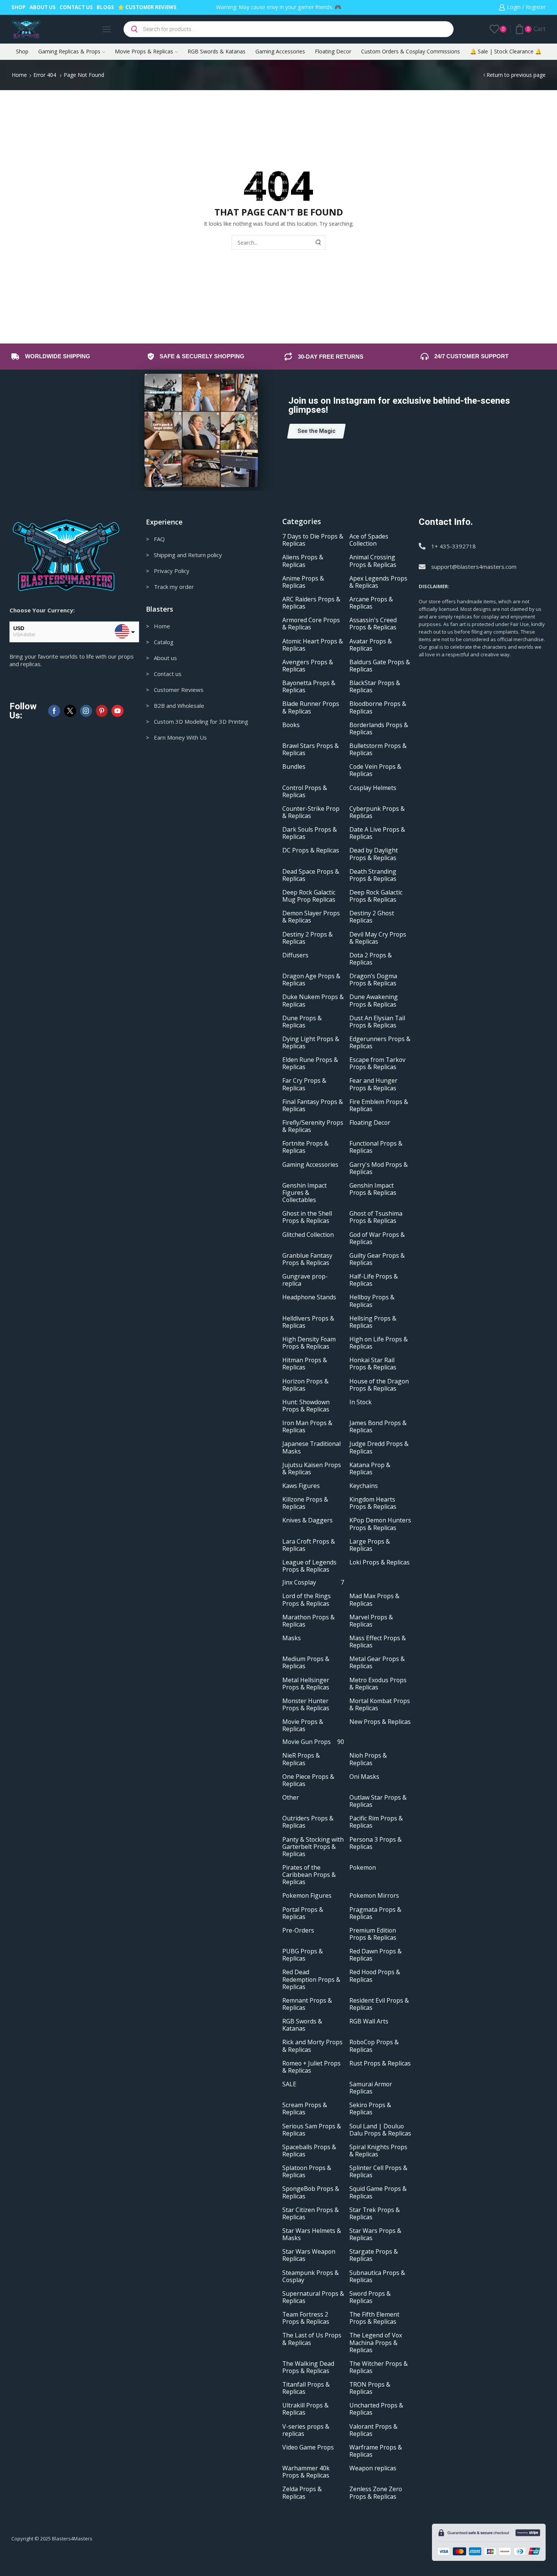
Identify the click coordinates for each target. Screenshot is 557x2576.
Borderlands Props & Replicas (379, 729)
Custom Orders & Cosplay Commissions (411, 51)
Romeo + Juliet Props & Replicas (311, 2067)
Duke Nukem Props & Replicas (313, 1001)
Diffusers (295, 955)
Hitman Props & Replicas (305, 1364)
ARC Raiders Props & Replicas (311, 603)
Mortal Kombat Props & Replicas (380, 1705)
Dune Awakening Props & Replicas (374, 1001)
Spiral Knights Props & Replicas (378, 2151)
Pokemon (363, 1868)
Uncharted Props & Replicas (376, 2409)
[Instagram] (86, 711)
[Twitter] (70, 711)
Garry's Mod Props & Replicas (379, 1168)
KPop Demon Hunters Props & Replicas (380, 1524)
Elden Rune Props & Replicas (310, 1063)
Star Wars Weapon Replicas (309, 2255)
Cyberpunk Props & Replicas (377, 812)
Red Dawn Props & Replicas (376, 1955)
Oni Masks (364, 1777)
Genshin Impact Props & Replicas (373, 1189)
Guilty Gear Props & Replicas (377, 1259)
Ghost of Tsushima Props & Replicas (376, 1217)
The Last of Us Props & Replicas (312, 2339)
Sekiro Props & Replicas (370, 2109)
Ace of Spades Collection (369, 540)
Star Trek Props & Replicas (375, 2214)
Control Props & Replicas (305, 792)
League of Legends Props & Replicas (309, 1566)
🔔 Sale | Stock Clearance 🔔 (506, 51)
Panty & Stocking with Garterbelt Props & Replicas (313, 1847)
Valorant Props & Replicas (373, 2430)
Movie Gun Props (313, 1742)
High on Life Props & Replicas (379, 1343)
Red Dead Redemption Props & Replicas (311, 1979)
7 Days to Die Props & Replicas (313, 540)
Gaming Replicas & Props (69, 51)
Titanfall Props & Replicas (306, 2388)
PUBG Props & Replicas (303, 1955)
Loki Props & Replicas (379, 1562)
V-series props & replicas (306, 2430)
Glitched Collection (308, 1235)
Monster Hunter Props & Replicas (306, 1705)
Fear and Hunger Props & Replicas (373, 1084)
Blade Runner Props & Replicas (311, 707)
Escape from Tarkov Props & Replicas (377, 1063)
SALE (289, 2084)
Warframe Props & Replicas (376, 2451)
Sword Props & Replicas (370, 2297)
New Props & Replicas (380, 1722)
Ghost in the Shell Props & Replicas (307, 1217)
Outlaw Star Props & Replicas (378, 1801)
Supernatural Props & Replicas (313, 2297)
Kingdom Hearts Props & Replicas (373, 1503)
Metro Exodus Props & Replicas (378, 1684)
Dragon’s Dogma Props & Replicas (373, 980)
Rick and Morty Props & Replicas (312, 2046)
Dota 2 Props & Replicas (371, 959)
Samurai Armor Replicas (371, 2088)
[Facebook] (54, 711)
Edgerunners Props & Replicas (380, 1043)
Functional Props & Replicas (376, 1147)
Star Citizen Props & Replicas (311, 2214)
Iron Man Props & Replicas (307, 1427)
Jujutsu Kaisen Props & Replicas (312, 1469)
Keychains (364, 1486)
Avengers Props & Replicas (308, 666)
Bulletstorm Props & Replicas (378, 749)
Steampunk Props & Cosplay (311, 2276)
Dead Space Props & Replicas (311, 875)
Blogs (105, 7)
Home (19, 75)
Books (291, 725)
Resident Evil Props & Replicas (379, 2004)
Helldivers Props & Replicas (308, 1322)
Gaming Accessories (280, 51)
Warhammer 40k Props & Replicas (306, 2472)
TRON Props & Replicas (370, 2388)
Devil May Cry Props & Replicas (378, 938)
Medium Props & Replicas (306, 1663)
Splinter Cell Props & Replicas (378, 2172)
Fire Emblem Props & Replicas (379, 1105)
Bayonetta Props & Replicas (309, 687)
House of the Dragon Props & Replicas (379, 1385)
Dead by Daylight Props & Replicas (374, 854)
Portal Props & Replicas (303, 1913)
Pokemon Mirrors (374, 1896)
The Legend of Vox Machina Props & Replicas (376, 2343)
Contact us (76, 7)
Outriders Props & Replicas (308, 1822)
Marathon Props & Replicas (308, 1621)
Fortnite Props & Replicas (305, 1147)
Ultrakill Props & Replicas (305, 2409)
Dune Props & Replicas (302, 1022)
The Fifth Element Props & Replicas (374, 2318)
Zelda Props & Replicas (302, 2493)
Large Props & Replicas (370, 1545)
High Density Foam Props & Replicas (309, 1343)
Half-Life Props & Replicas (374, 1280)
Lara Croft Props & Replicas (309, 1545)
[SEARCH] (319, 243)
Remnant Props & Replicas (307, 2004)
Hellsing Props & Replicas (373, 1322)
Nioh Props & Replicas (368, 1759)
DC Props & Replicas (311, 850)
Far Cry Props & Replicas (304, 1084)
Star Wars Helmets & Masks (312, 2234)
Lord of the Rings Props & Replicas (307, 1600)
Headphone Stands (309, 1297)
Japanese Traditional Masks (311, 1447)
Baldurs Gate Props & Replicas (380, 666)
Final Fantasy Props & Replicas (313, 1105)
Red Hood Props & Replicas (375, 1976)
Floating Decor (333, 51)
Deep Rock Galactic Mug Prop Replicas (309, 896)
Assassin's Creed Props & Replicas (373, 624)
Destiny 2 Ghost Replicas (372, 917)
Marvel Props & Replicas (371, 1621)
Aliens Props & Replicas (303, 561)
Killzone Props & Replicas (305, 1503)
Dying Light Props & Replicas (311, 1043)
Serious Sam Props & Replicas (312, 2130)
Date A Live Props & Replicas (377, 833)
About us (43, 7)
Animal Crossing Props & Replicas (373, 561)
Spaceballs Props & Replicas (309, 2151)
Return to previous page (516, 75)
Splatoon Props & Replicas (307, 2172)
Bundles (294, 767)
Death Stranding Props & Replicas (373, 875)
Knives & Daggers (307, 1520)
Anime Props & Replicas (303, 582)
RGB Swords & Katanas (217, 51)
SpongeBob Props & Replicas (311, 2192)
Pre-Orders (298, 1930)
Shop (19, 7)
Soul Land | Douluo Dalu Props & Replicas (380, 2130)
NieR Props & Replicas (301, 1759)
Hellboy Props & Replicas (372, 1301)
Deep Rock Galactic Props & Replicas (376, 896)
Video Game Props (308, 2447)
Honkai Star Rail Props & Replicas (373, 1364)
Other (291, 1798)
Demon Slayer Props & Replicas (311, 917)
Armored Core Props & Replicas (311, 624)
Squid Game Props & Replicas (378, 2192)
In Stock (361, 1402)
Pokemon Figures (307, 1896)
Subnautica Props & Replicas (377, 2276)
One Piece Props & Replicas (308, 1780)
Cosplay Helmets (373, 788)
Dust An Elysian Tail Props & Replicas (377, 1022)
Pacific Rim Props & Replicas (376, 1822)
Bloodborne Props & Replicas (378, 707)
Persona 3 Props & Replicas (376, 1843)
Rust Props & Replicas (380, 2063)
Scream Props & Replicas (305, 2109)
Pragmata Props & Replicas (375, 1913)
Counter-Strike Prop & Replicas (311, 812)
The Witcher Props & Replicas (379, 2367)
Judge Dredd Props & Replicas (379, 1447)
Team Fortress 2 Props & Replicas (306, 2318)
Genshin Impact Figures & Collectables (304, 1193)
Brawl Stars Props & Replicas (311, 749)
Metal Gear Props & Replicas (377, 1663)
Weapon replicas (373, 2468)
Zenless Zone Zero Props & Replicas (376, 2493)
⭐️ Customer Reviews (147, 7)
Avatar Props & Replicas (371, 645)
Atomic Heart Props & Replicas (313, 645)
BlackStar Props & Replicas (375, 687)
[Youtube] (117, 711)
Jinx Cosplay (313, 1582)
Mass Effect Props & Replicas (378, 1642)
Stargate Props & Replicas (374, 2255)
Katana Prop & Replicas (370, 1469)
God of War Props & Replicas (377, 1238)
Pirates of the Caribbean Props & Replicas (309, 1875)
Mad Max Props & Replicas (374, 1600)
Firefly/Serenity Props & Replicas (313, 1126)
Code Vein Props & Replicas (375, 770)
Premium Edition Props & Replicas (373, 1934)
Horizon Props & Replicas (305, 1385)
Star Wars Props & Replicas (375, 2234)
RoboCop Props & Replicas (374, 2046)
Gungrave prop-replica (305, 1280)
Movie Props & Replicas (144, 51)
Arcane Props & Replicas (371, 603)
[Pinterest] (102, 711)
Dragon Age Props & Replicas (311, 980)
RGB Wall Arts (369, 2021)
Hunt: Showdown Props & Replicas (306, 1406)
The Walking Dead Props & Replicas (308, 2367)
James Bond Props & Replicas (378, 1427)
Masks (292, 1638)
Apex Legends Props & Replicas (378, 582)
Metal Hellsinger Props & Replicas (306, 1684)
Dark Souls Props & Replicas (310, 833)
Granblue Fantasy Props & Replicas (307, 1259)
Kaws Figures (301, 1486)
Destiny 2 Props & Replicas (307, 938)
